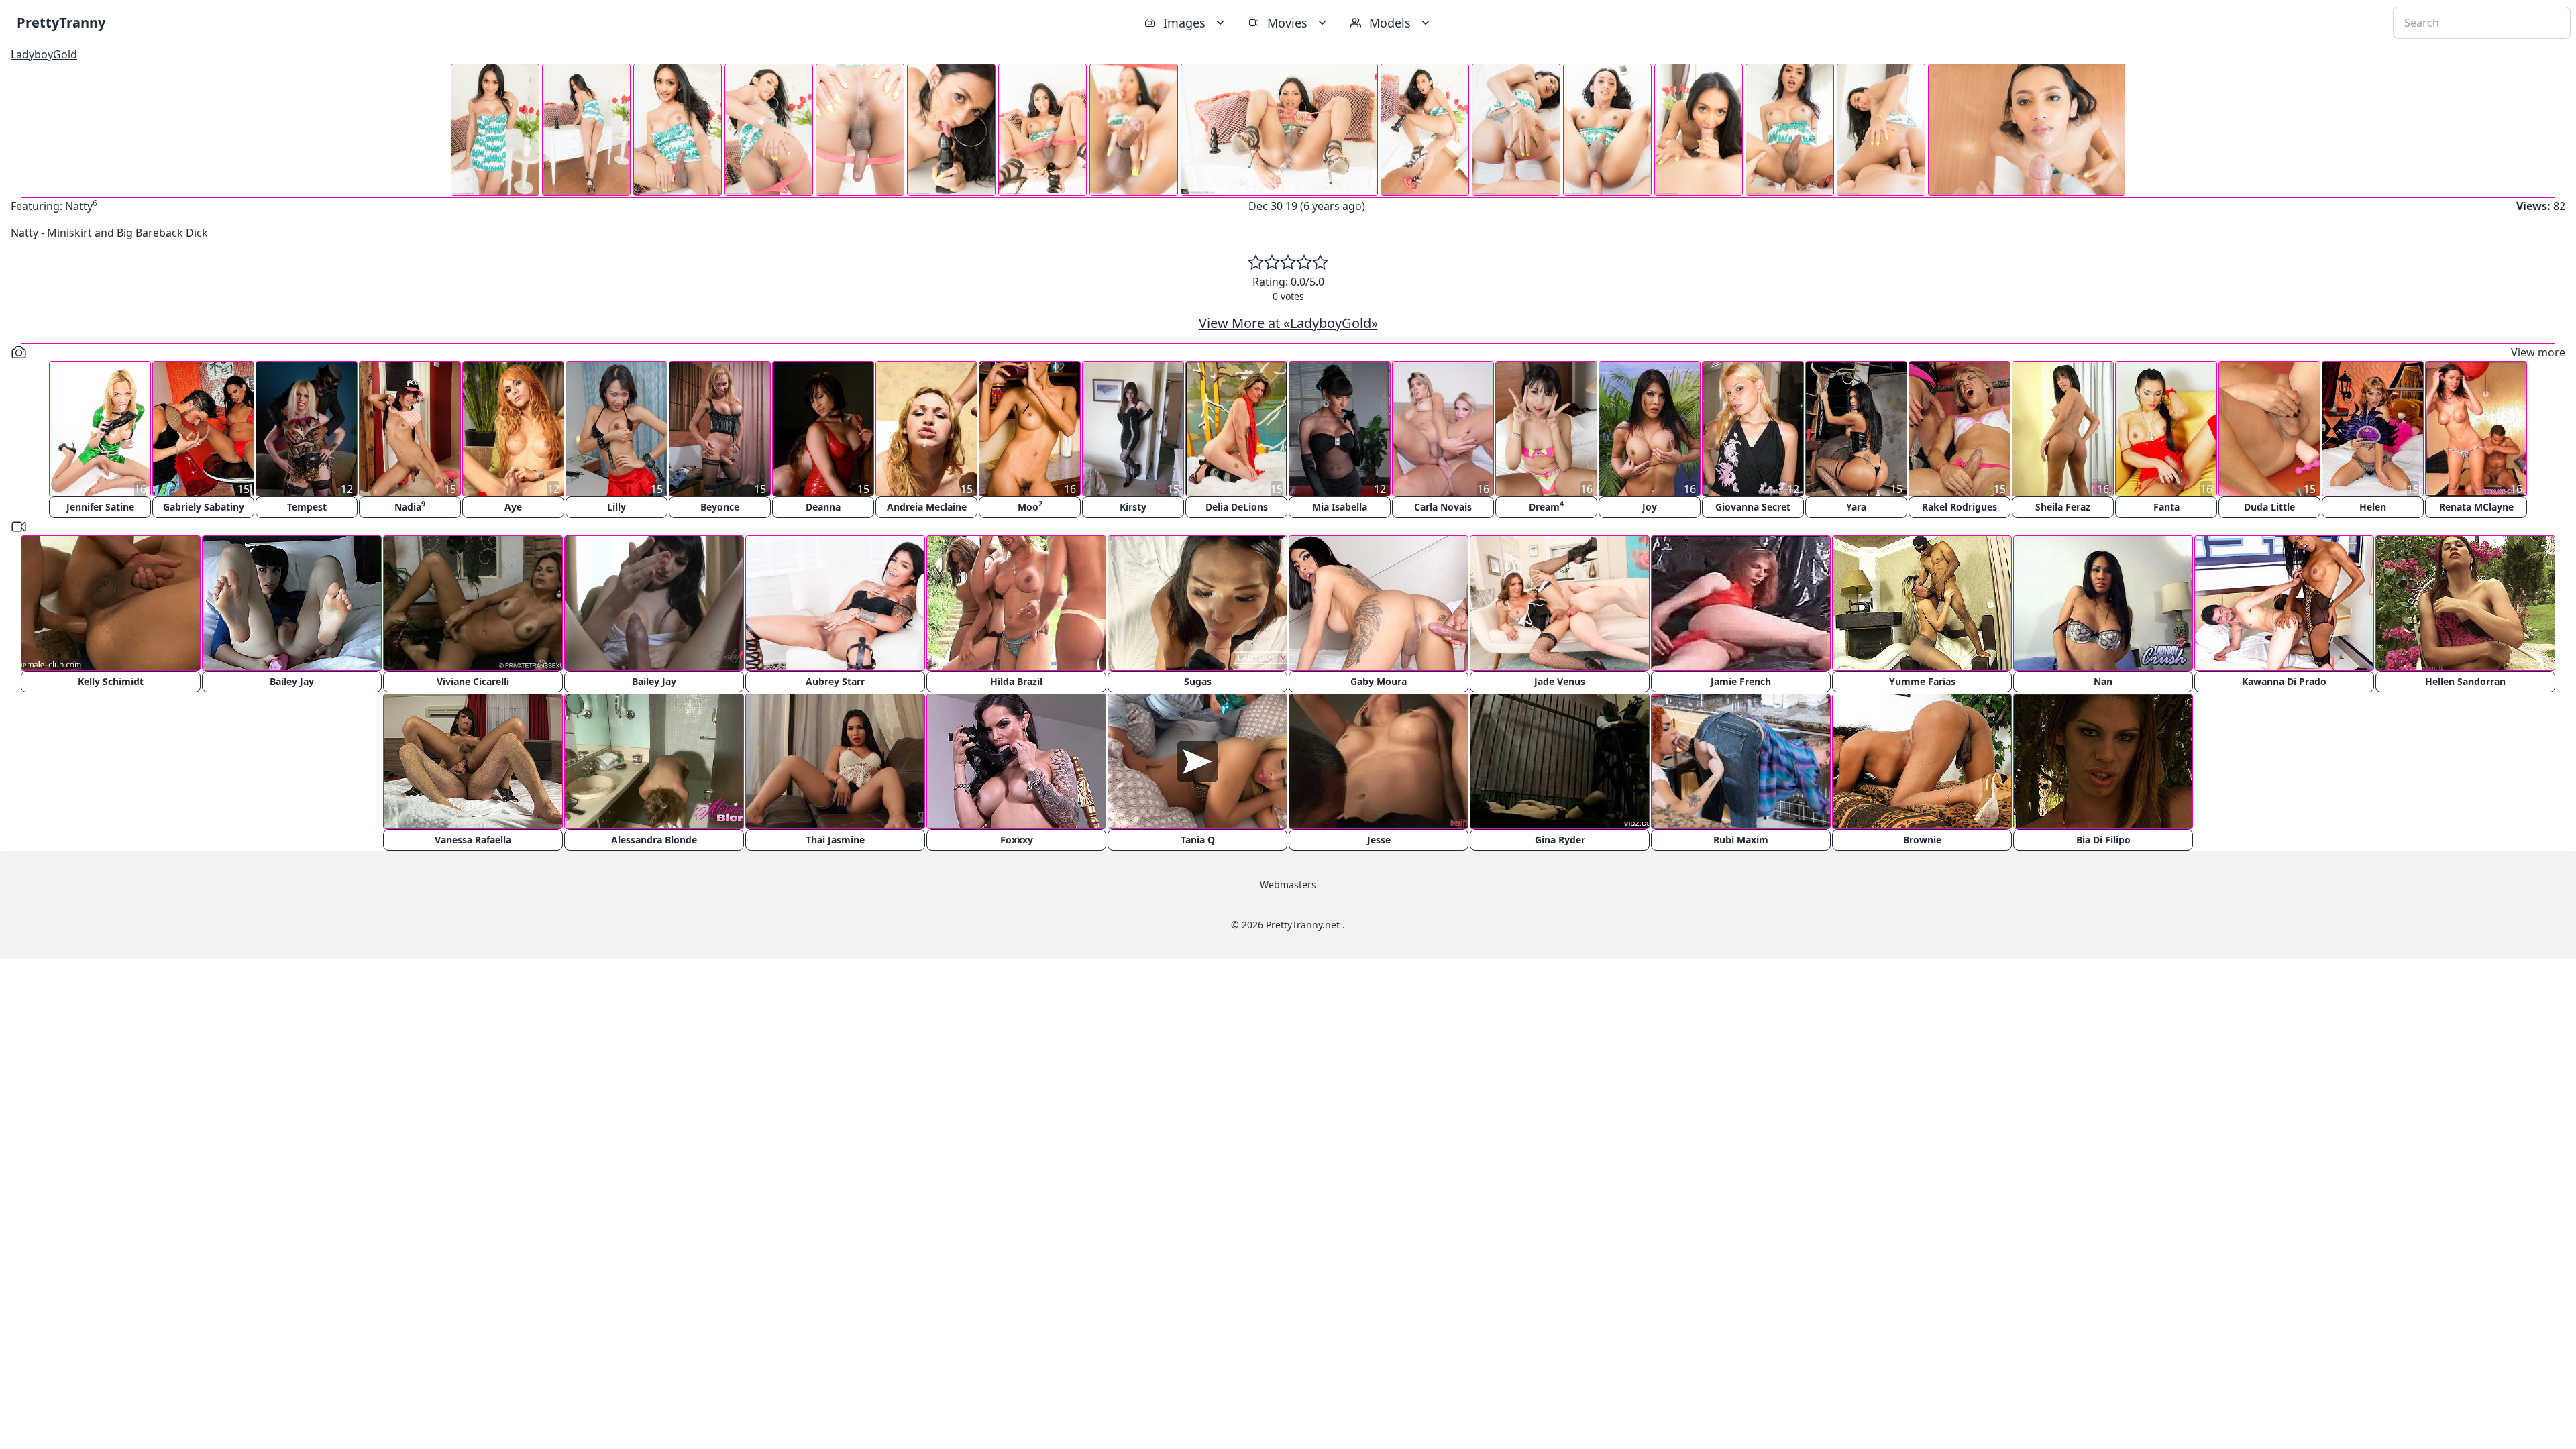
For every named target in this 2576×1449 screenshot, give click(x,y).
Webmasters (1288, 884)
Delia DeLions (1237, 507)
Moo (1030, 506)
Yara (1856, 507)
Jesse (1379, 840)
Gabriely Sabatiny (204, 507)
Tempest (307, 507)
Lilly (616, 507)
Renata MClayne (2476, 507)
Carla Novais (1443, 507)
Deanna (823, 507)
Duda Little (2269, 507)
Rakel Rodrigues (1960, 507)
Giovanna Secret (1753, 507)
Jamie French (1741, 681)
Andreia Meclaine (927, 507)
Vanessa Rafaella (473, 840)
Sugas (1198, 681)
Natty (81, 206)
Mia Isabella (1340, 507)
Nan (2103, 681)
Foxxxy (1017, 840)
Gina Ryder (1560, 840)
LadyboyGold (44, 54)
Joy (1650, 507)
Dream (1546, 506)
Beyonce (720, 507)
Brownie (1922, 840)
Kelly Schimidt (111, 681)
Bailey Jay (292, 681)
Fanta (2166, 507)
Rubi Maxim (1741, 840)
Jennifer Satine (100, 507)
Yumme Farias (1922, 681)
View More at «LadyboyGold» (1288, 323)
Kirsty (1133, 507)
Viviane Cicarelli (473, 681)
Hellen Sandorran (2465, 681)
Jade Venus (1560, 681)
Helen (2373, 507)
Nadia (410, 506)
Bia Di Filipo (2103, 840)
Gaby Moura (1379, 681)
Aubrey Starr (835, 681)
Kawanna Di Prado (2284, 681)
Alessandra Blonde (654, 840)
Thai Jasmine (835, 840)
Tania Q (1198, 840)
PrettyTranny (61, 22)
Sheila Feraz (2063, 507)
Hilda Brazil (1016, 681)
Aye (513, 507)
